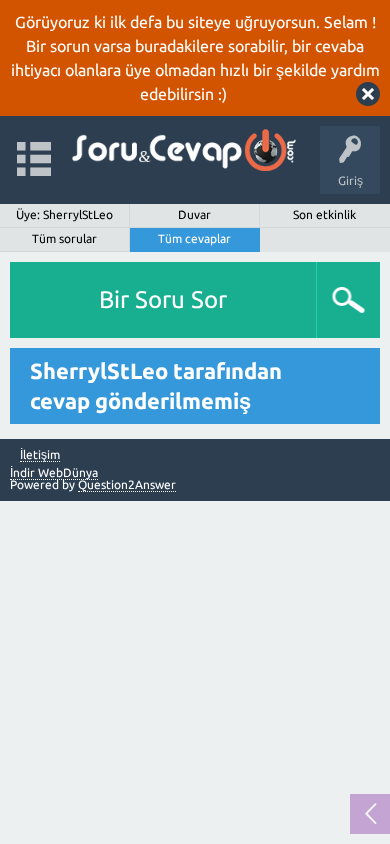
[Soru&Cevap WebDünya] (182, 150)
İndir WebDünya (54, 472)
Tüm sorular (64, 238)
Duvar (194, 214)
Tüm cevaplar (194, 238)
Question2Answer (127, 484)
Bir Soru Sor (163, 299)
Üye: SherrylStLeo (64, 214)
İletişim (40, 455)
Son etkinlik (324, 214)
